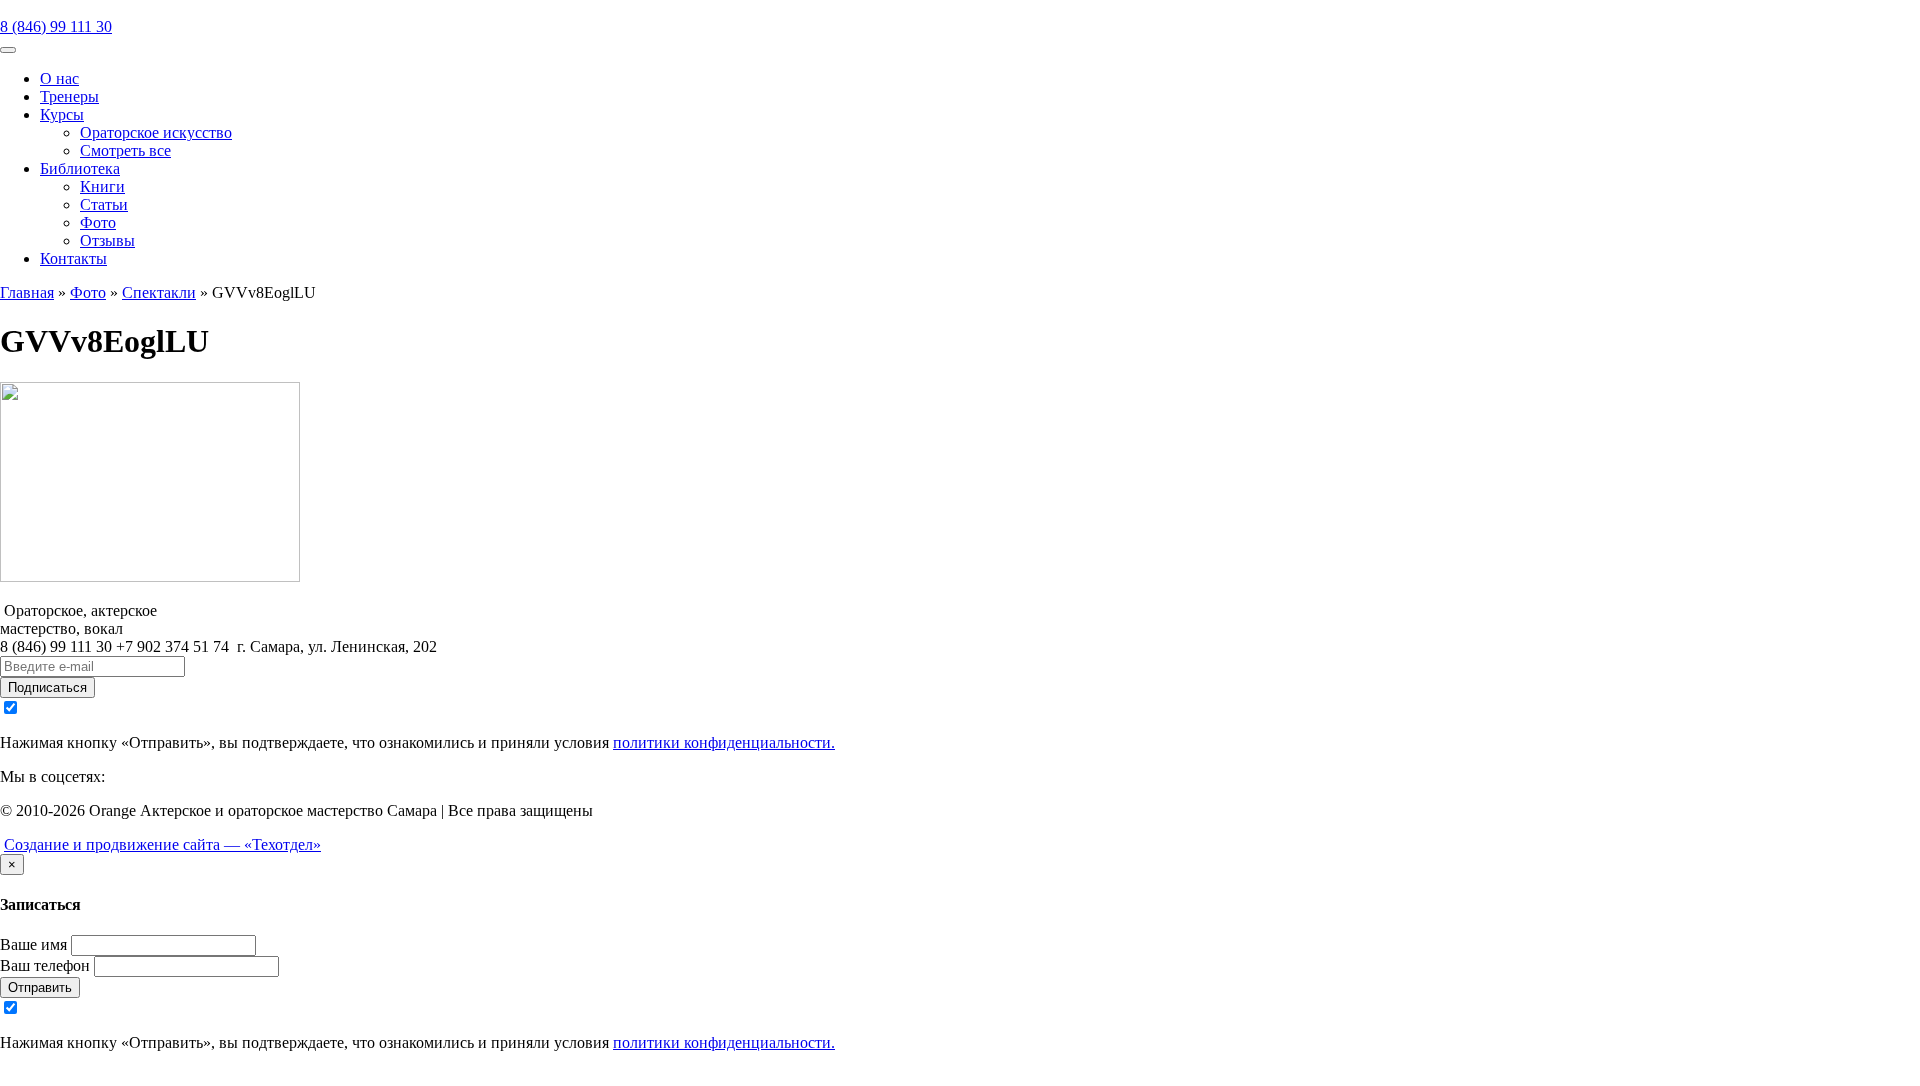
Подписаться (47, 687)
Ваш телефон (45, 965)
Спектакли (159, 292)
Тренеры (69, 96)
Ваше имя (33, 944)
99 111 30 (56, 26)
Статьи (104, 204)
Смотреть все (125, 150)
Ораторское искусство (156, 132)
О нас (59, 78)
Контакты (73, 258)
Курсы (62, 114)
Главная (27, 292)
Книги (102, 186)
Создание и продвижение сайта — (162, 844)
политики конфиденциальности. (724, 742)
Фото (98, 222)
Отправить (40, 987)
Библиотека (80, 168)
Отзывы (107, 240)
